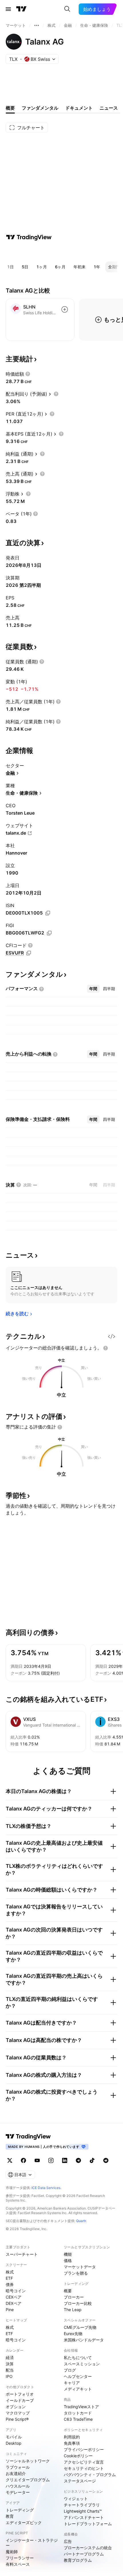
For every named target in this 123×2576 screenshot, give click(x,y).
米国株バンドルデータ (84, 2340)
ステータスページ (80, 2481)
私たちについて (78, 2358)
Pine (10, 2310)
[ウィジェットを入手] (112, 1336)
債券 (10, 2284)
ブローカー (74, 2297)
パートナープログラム (84, 2554)
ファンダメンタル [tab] (40, 108)
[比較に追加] (65, 309)
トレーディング (20, 2510)
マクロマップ (18, 2413)
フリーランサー (20, 2558)
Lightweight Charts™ (83, 2511)
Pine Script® (17, 2419)
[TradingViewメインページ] (28, 2136)
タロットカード (78, 2413)
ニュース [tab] (109, 108)
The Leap (73, 2310)
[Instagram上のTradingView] (51, 2160)
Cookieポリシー (78, 2456)
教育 (10, 2516)
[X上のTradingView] (10, 2160)
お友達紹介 (16, 2473)
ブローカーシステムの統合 (88, 2548)
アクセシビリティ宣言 (84, 2462)
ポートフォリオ (20, 2394)
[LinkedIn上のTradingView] (65, 2160)
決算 (10, 2364)
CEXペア (14, 2297)
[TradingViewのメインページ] (21, 9)
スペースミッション (82, 2364)
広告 (68, 2541)
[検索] (67, 9)
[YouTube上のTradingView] (37, 2160)
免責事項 (72, 2443)
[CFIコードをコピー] (29, 953)
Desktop (14, 2443)
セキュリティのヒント (84, 2468)
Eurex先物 (73, 2334)
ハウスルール (18, 2486)
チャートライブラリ (82, 2505)
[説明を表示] (28, 374)
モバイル (14, 2437)
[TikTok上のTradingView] (92, 2160)
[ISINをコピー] (48, 913)
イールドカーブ (20, 2400)
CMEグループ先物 (80, 2327)
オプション (16, 2407)
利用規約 (72, 2437)
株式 (10, 2272)
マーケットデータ (80, 2267)
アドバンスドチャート (84, 2517)
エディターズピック (24, 2522)
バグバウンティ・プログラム (90, 2475)
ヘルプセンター (78, 2376)
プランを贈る (76, 2273)
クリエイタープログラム (28, 2480)
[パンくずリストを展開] (37, 25)
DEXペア (14, 2303)
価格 (68, 2260)
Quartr (81, 2221)
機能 (68, 2254)
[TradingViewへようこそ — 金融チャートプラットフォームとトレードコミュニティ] (29, 237)
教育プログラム (78, 2560)
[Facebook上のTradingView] (23, 2160)
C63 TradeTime (78, 2419)
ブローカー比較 (78, 2303)
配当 (10, 2370)
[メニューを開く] (8, 9)
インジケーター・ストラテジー (32, 2543)
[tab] (93, 989)
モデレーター (18, 2492)
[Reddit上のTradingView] (106, 2160)
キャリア (72, 2383)
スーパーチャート (22, 2254)
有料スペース (18, 2564)
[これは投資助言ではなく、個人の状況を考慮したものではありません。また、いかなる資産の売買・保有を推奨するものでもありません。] (106, 1348)
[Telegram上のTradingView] (78, 2160)
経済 (10, 2358)
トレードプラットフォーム (88, 2524)
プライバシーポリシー (84, 2449)
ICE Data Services (46, 2188)
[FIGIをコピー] (49, 933)
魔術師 (12, 2552)
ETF (9, 2278)
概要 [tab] (10, 108)
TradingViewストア (81, 2407)
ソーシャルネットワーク (28, 2461)
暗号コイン (16, 2291)
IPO (9, 2376)
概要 (68, 2291)
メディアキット (78, 2389)
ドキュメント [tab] (79, 108)
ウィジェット (76, 2499)
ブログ (70, 2370)
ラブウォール (18, 2467)
